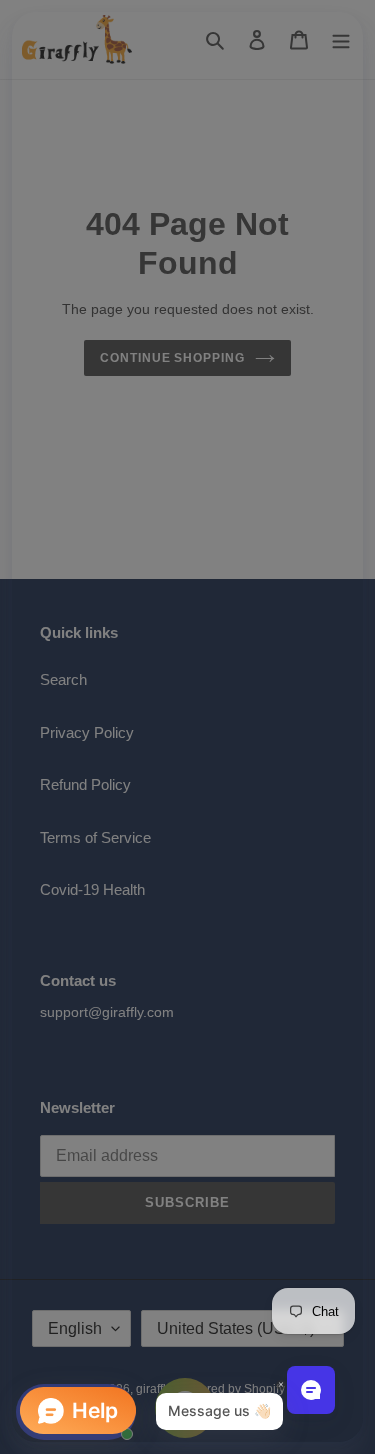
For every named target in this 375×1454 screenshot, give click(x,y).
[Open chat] (311, 1390)
